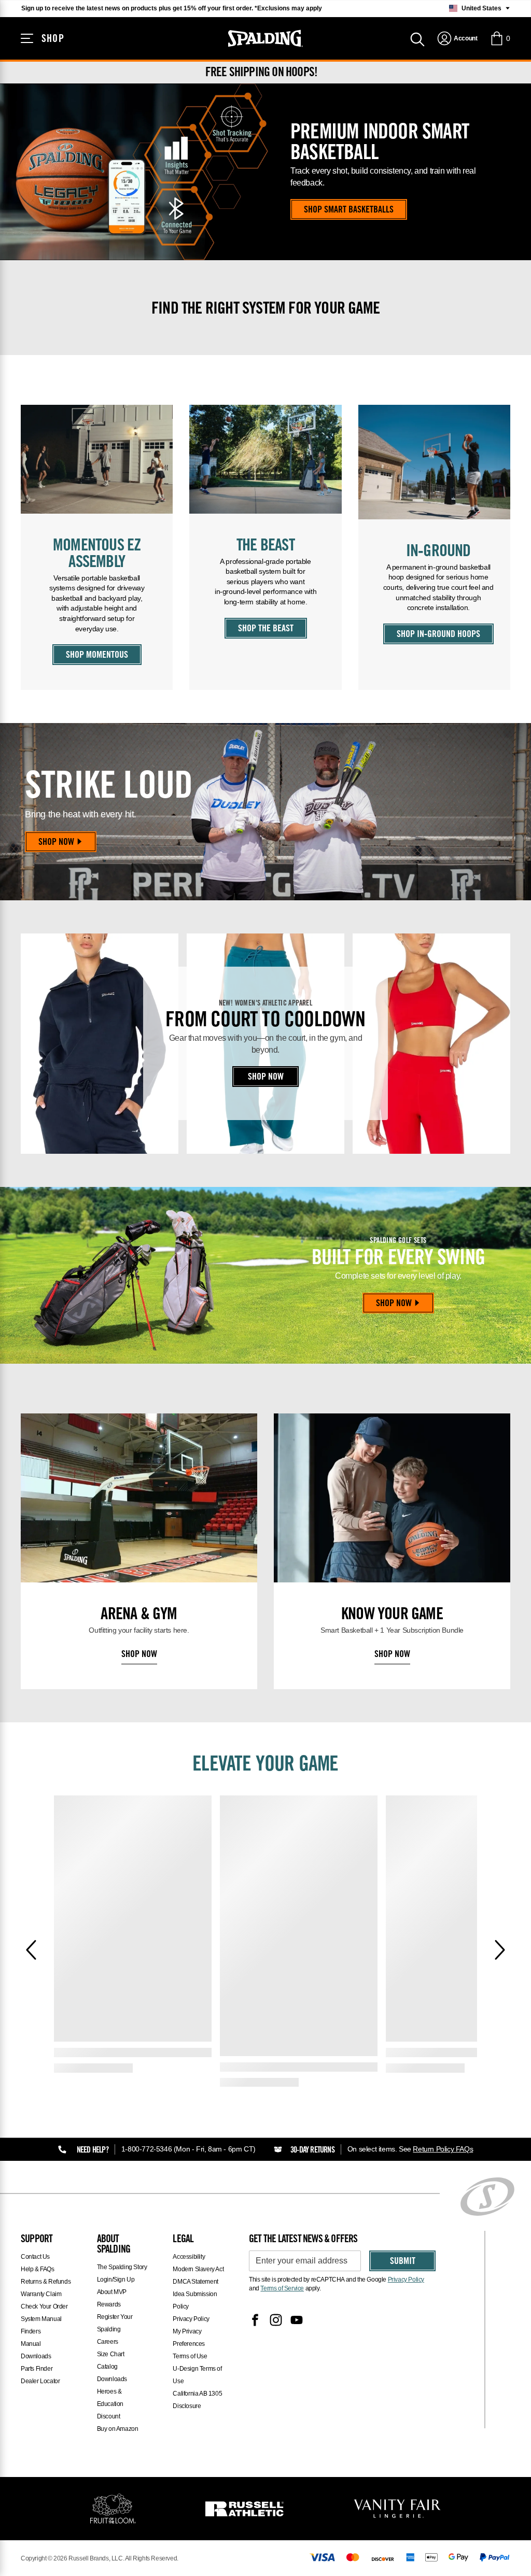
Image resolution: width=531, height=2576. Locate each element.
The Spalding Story (122, 2267)
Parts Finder (37, 2369)
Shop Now (56, 843)
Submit (403, 2262)
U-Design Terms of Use (197, 2375)
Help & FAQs (38, 2269)
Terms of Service (282, 2288)
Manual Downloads (36, 2350)
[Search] (417, 38)
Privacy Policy (191, 2319)
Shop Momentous (97, 656)
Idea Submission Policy (195, 2300)
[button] (500, 38)
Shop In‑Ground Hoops (438, 635)
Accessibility (189, 2257)
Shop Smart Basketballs (349, 210)
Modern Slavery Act (198, 2269)
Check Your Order (44, 2306)
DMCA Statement (195, 2282)
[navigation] (457, 38)
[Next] (500, 1950)
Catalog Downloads (112, 2373)
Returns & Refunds (46, 2282)
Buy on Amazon (118, 2429)
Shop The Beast (266, 629)
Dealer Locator (40, 2381)
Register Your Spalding (115, 2323)
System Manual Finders (41, 2325)
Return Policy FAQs (443, 2149)
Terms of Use (190, 2356)
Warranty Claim (41, 2294)
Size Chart (111, 2354)
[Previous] (31, 1950)
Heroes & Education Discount (110, 2404)
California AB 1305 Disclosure (197, 2400)
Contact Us (35, 2257)
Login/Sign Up (116, 2280)
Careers (108, 2342)
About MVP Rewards (112, 2298)
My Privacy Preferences (189, 2338)
